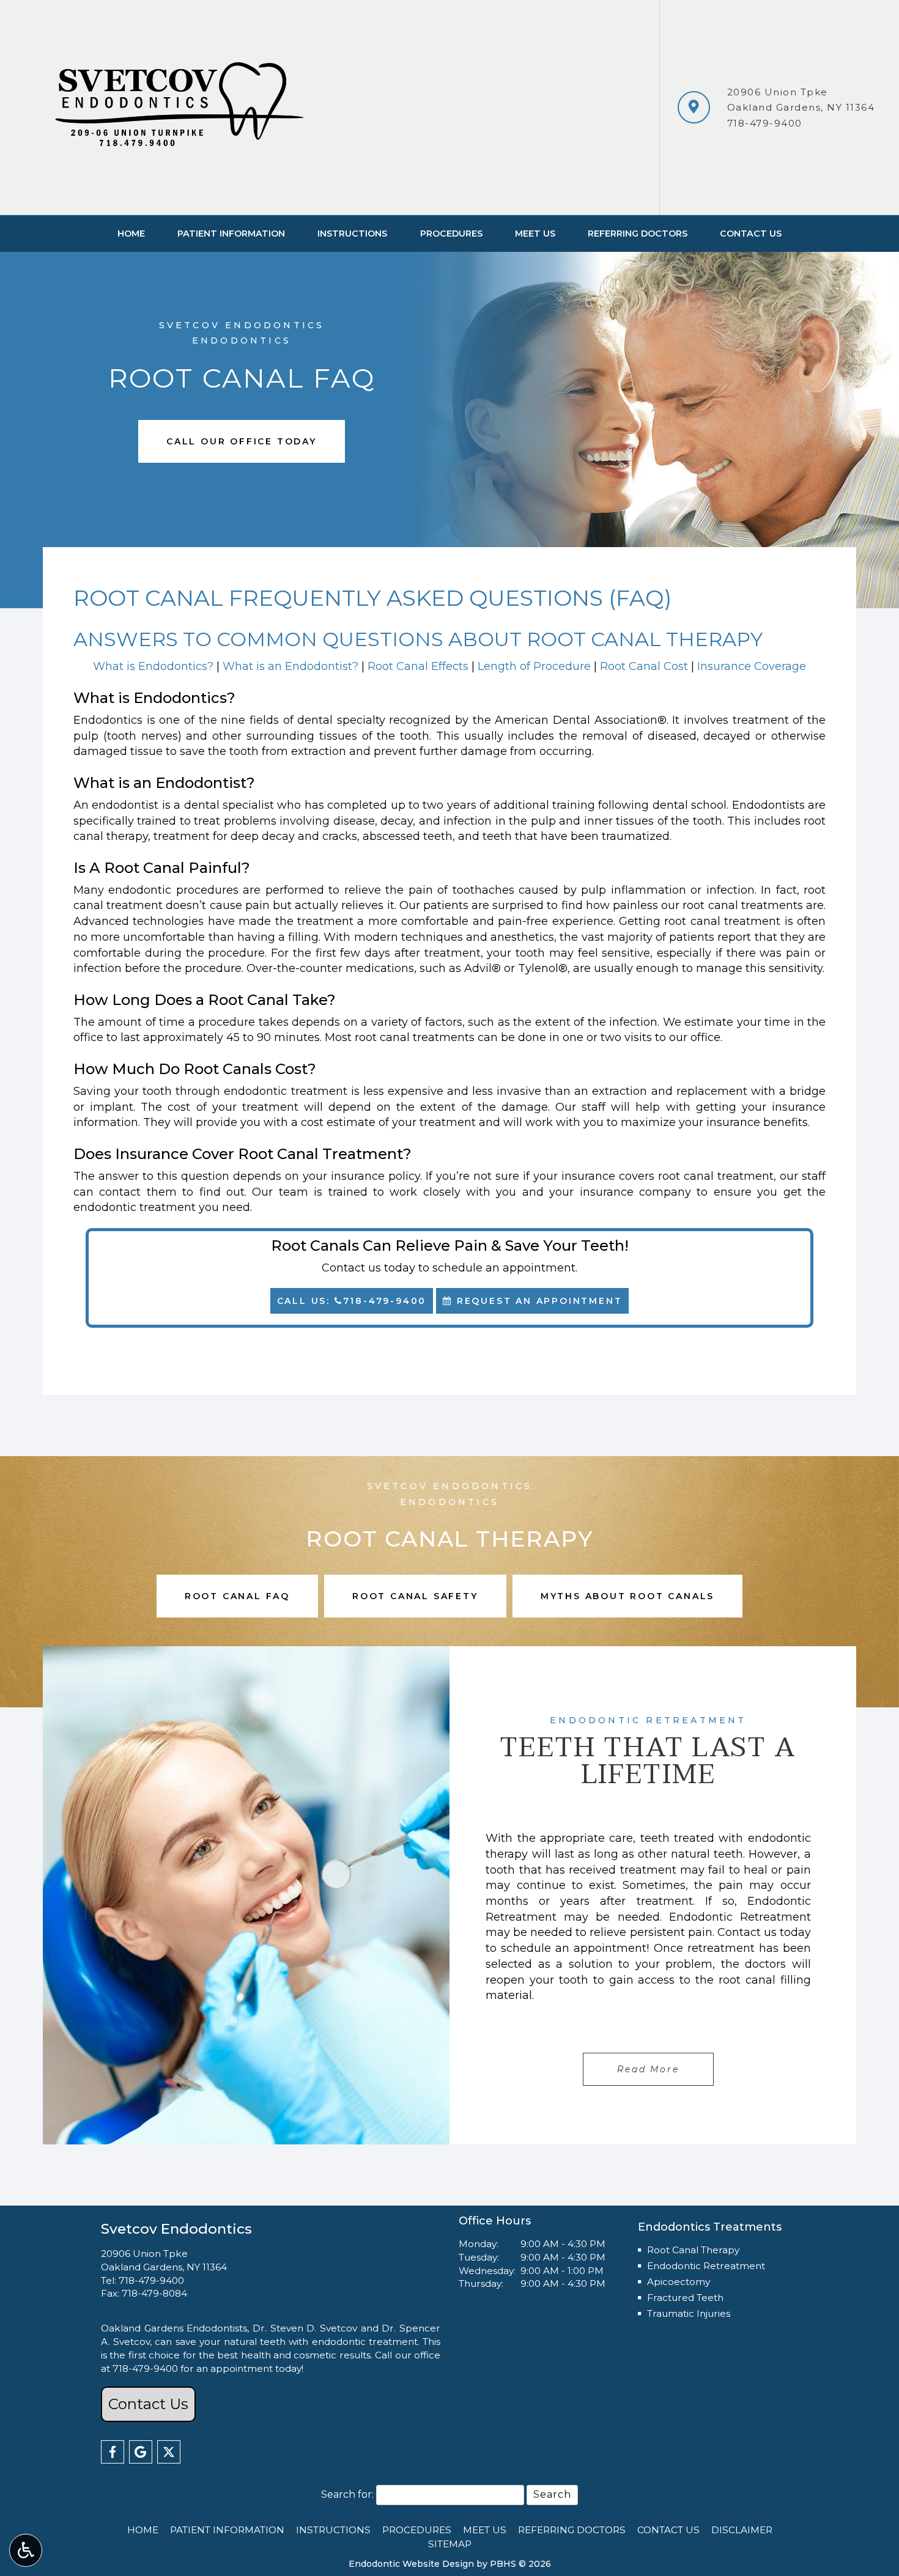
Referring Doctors (638, 234)
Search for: (347, 2494)
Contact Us (751, 234)
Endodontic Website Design (411, 2564)
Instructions (352, 234)
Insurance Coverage (752, 666)
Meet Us (535, 234)
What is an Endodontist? (290, 666)
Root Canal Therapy (693, 2250)
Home (131, 234)
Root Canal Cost (644, 666)
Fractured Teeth (685, 2298)
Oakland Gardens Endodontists (174, 2328)
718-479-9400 (765, 123)
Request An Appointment (537, 1301)
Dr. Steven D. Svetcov (305, 2328)
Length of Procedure (534, 666)
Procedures (451, 234)
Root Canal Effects (418, 666)
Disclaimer (742, 2530)
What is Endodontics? (153, 666)
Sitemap (450, 2544)
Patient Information (231, 234)
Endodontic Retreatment (706, 2266)
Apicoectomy (679, 2282)
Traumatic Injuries (689, 2313)
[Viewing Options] (26, 2550)
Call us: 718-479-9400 (352, 1301)
